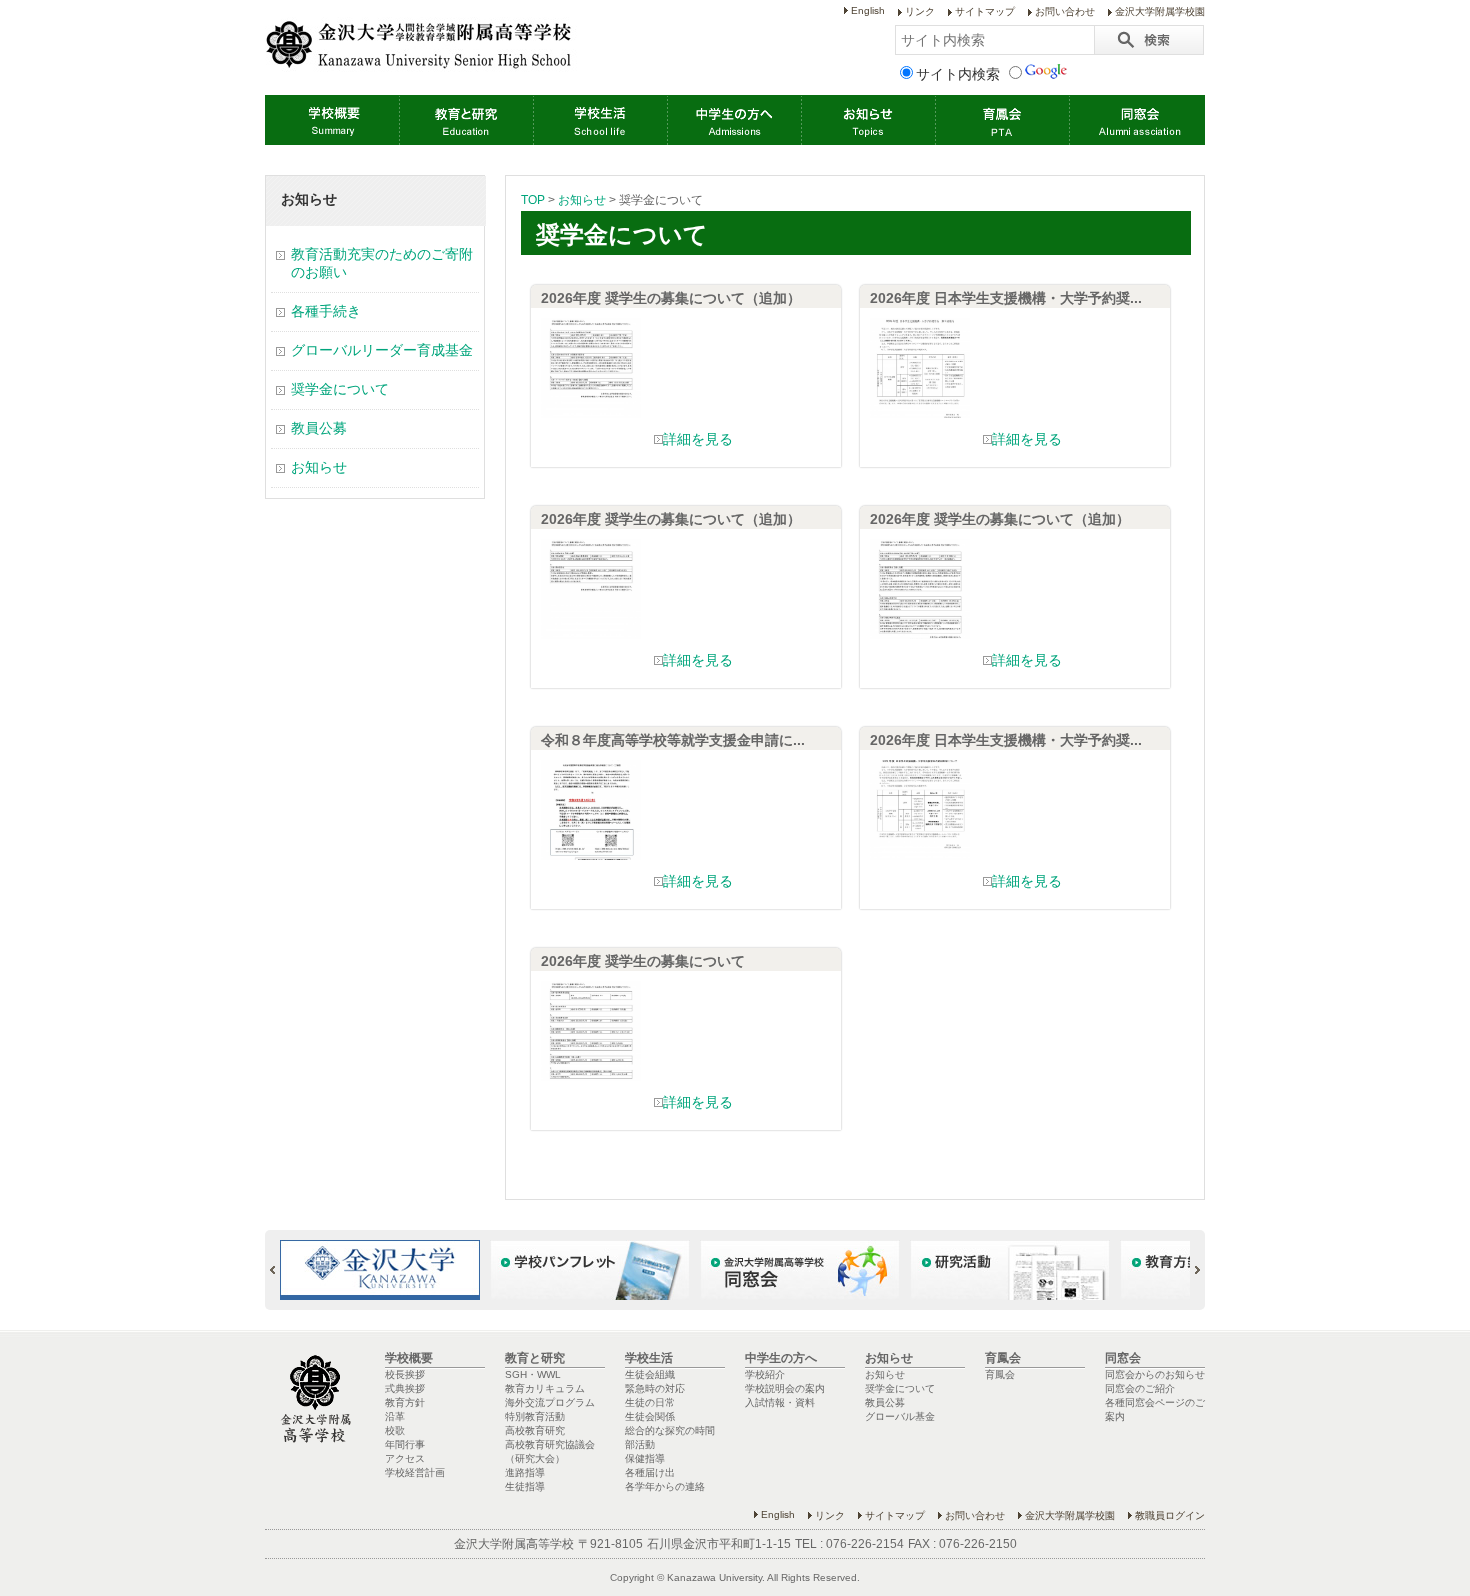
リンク (920, 11)
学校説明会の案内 (785, 1388)
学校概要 (332, 120)
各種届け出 (650, 1472)
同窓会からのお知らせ (1155, 1374)
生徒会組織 (650, 1374)
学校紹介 (765, 1374)
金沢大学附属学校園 (1160, 11)
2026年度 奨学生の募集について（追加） (671, 298)
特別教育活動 (535, 1416)
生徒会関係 (650, 1416)
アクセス (405, 1458)
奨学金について (340, 389)
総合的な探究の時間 (670, 1430)
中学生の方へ (734, 120)
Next (1189, 1270)
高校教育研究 (535, 1430)
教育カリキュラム (545, 1388)
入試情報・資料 (780, 1402)
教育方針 (405, 1402)
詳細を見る (698, 439)
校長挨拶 (405, 1374)
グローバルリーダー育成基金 (382, 350)
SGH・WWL (533, 1374)
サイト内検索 (958, 74)
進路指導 (525, 1472)
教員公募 (319, 428)
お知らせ (868, 120)
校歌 (395, 1430)
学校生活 (600, 120)
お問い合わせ (1065, 11)
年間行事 (405, 1444)
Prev (281, 1270)
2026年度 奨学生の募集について (643, 961)
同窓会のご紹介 (1140, 1388)
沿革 (395, 1416)
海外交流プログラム (550, 1402)
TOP (533, 200)
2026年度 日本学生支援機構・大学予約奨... (1006, 298)
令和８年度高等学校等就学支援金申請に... (673, 740)
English (868, 10)
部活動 (640, 1444)
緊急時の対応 (655, 1388)
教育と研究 (466, 120)
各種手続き (326, 311)
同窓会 (1136, 120)
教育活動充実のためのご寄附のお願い (382, 263)
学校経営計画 (415, 1472)
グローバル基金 (900, 1416)
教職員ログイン (1170, 1515)
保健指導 (645, 1458)
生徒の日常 (650, 1402)
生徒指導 (525, 1486)
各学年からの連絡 (665, 1486)
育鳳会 (1002, 120)
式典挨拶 (405, 1388)
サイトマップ (985, 11)
